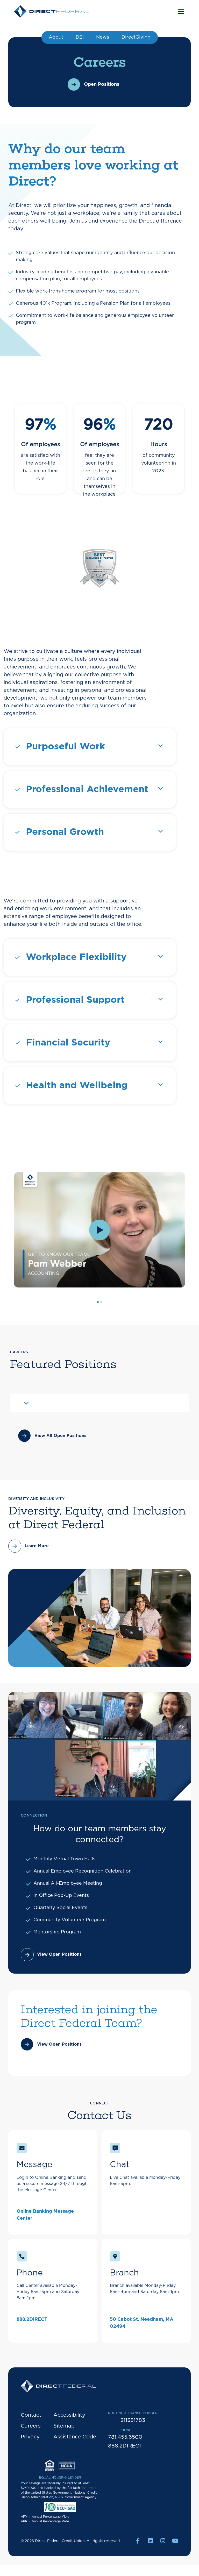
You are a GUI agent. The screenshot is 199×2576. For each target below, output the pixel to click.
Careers (31, 2426)
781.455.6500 (125, 2437)
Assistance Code (75, 2437)
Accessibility (69, 2415)
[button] (180, 11)
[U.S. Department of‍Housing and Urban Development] (60, 2467)
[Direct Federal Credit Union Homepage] (58, 2388)
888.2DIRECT (32, 2319)
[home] (52, 11)
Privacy (30, 2437)
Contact (31, 2415)
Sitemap (64, 2426)
